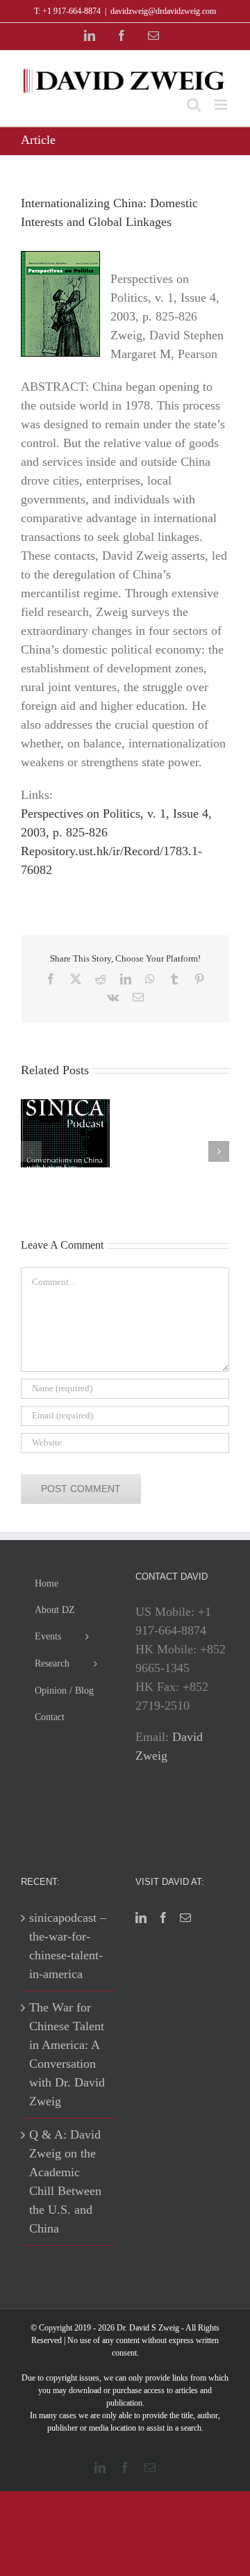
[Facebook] (163, 1918)
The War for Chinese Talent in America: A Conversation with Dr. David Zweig (67, 2054)
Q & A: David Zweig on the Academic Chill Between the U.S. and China (65, 2181)
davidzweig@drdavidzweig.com (163, 11)
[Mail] (185, 1918)
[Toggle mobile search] (194, 105)
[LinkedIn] (141, 1918)
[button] (31, 1151)
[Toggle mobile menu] (222, 105)
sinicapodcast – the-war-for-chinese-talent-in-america (68, 1946)
